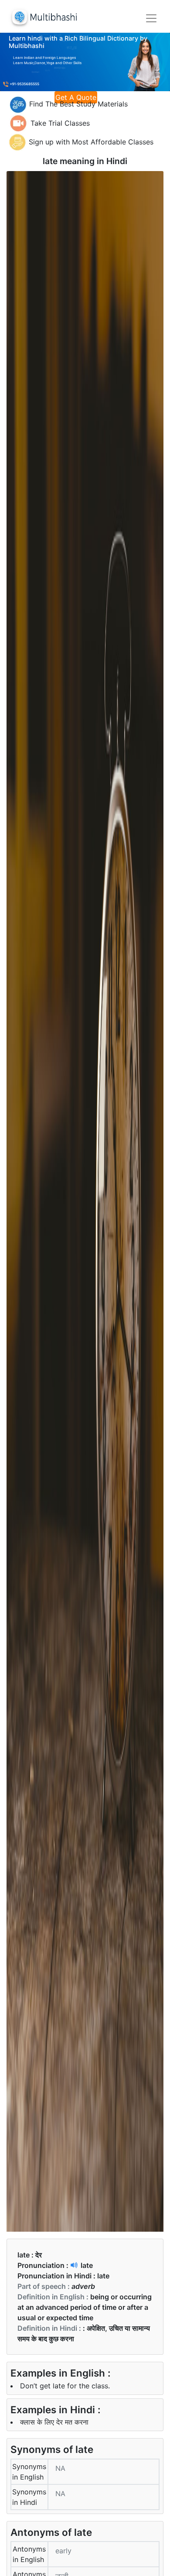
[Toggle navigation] (151, 18)
